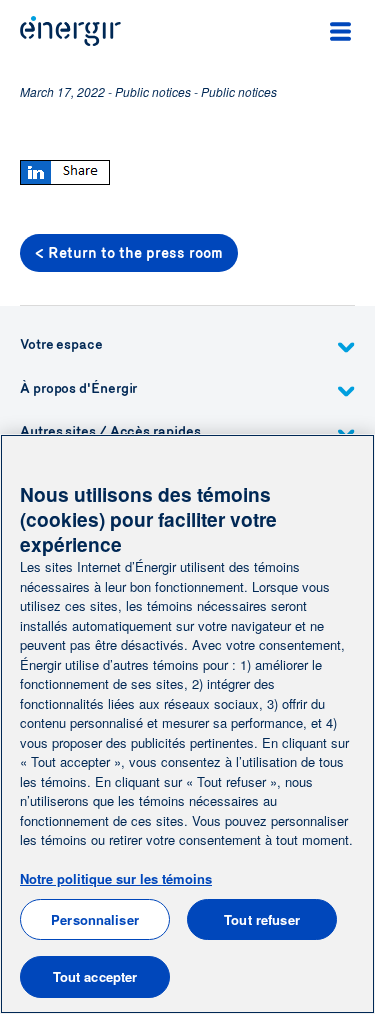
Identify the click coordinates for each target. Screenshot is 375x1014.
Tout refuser (262, 919)
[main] (187, 724)
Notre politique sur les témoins (116, 878)
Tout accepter (95, 976)
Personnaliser (95, 919)
